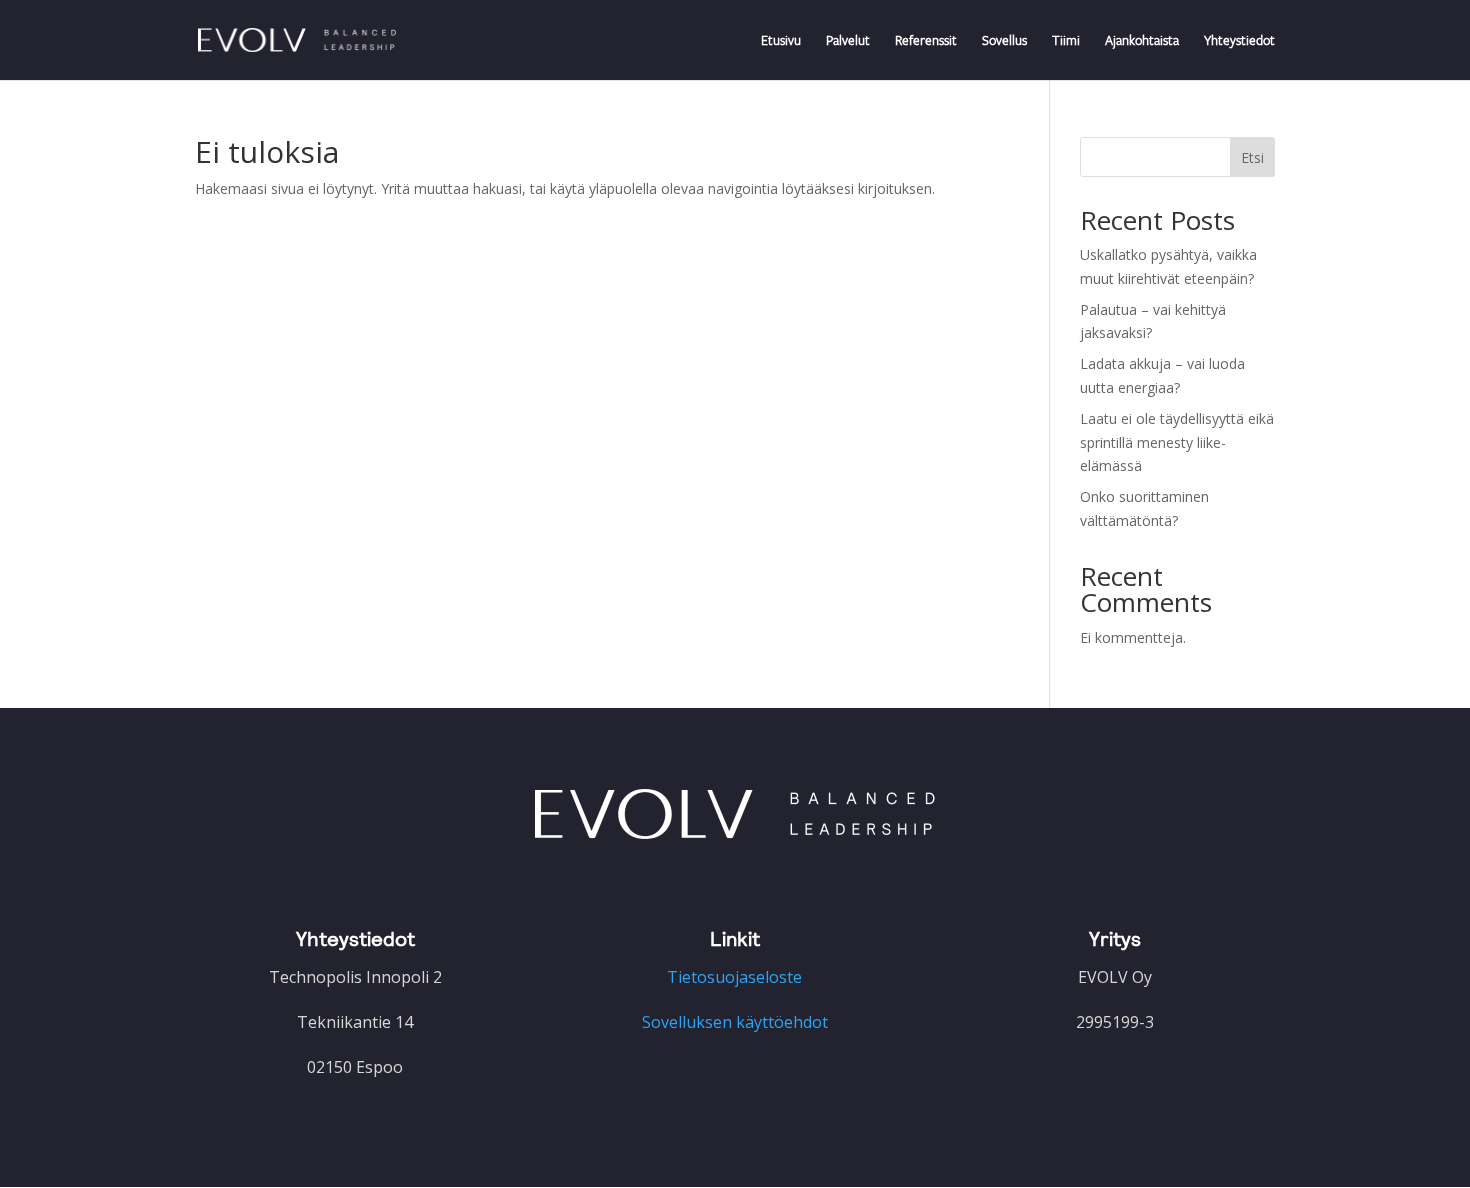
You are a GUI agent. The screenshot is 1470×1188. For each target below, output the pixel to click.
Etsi (1252, 157)
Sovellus (1004, 41)
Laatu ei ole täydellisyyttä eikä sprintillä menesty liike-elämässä (1177, 442)
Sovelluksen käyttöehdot (735, 1022)
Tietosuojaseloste (734, 977)
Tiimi (1066, 41)
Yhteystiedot (1239, 41)
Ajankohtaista (1142, 41)
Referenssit (926, 41)
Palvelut (848, 41)
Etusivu (781, 41)
